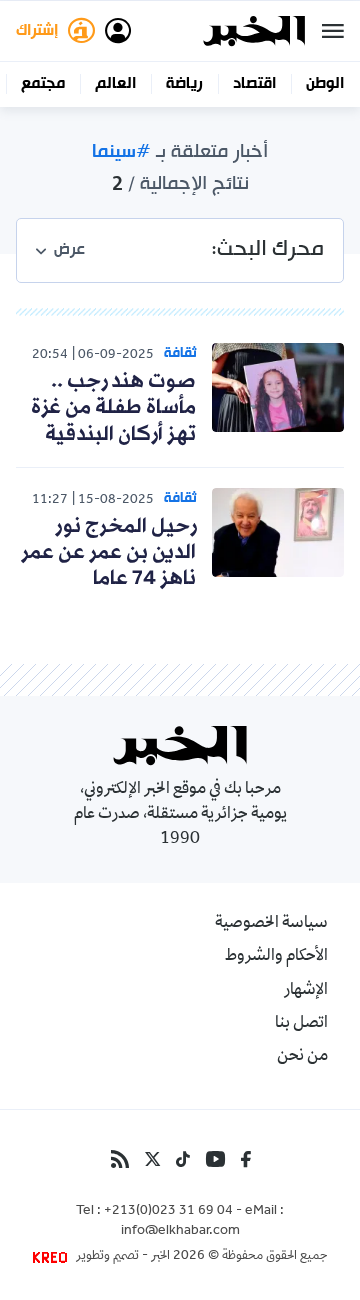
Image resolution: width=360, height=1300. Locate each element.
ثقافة (180, 353)
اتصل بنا (301, 1024)
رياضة (184, 84)
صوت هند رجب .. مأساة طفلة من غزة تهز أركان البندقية (113, 408)
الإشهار (306, 991)
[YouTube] (215, 1159)
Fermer (333, 31)
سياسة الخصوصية (271, 924)
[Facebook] (246, 1159)
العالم (115, 84)
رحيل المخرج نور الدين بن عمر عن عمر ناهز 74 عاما (108, 553)
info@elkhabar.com (180, 1232)
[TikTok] (183, 1159)
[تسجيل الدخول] (118, 31)
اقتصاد (254, 84)
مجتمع (43, 84)
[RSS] (120, 1159)
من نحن (302, 1057)
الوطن (325, 84)
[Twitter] (152, 1159)
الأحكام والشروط (276, 957)
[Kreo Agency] (53, 1257)
